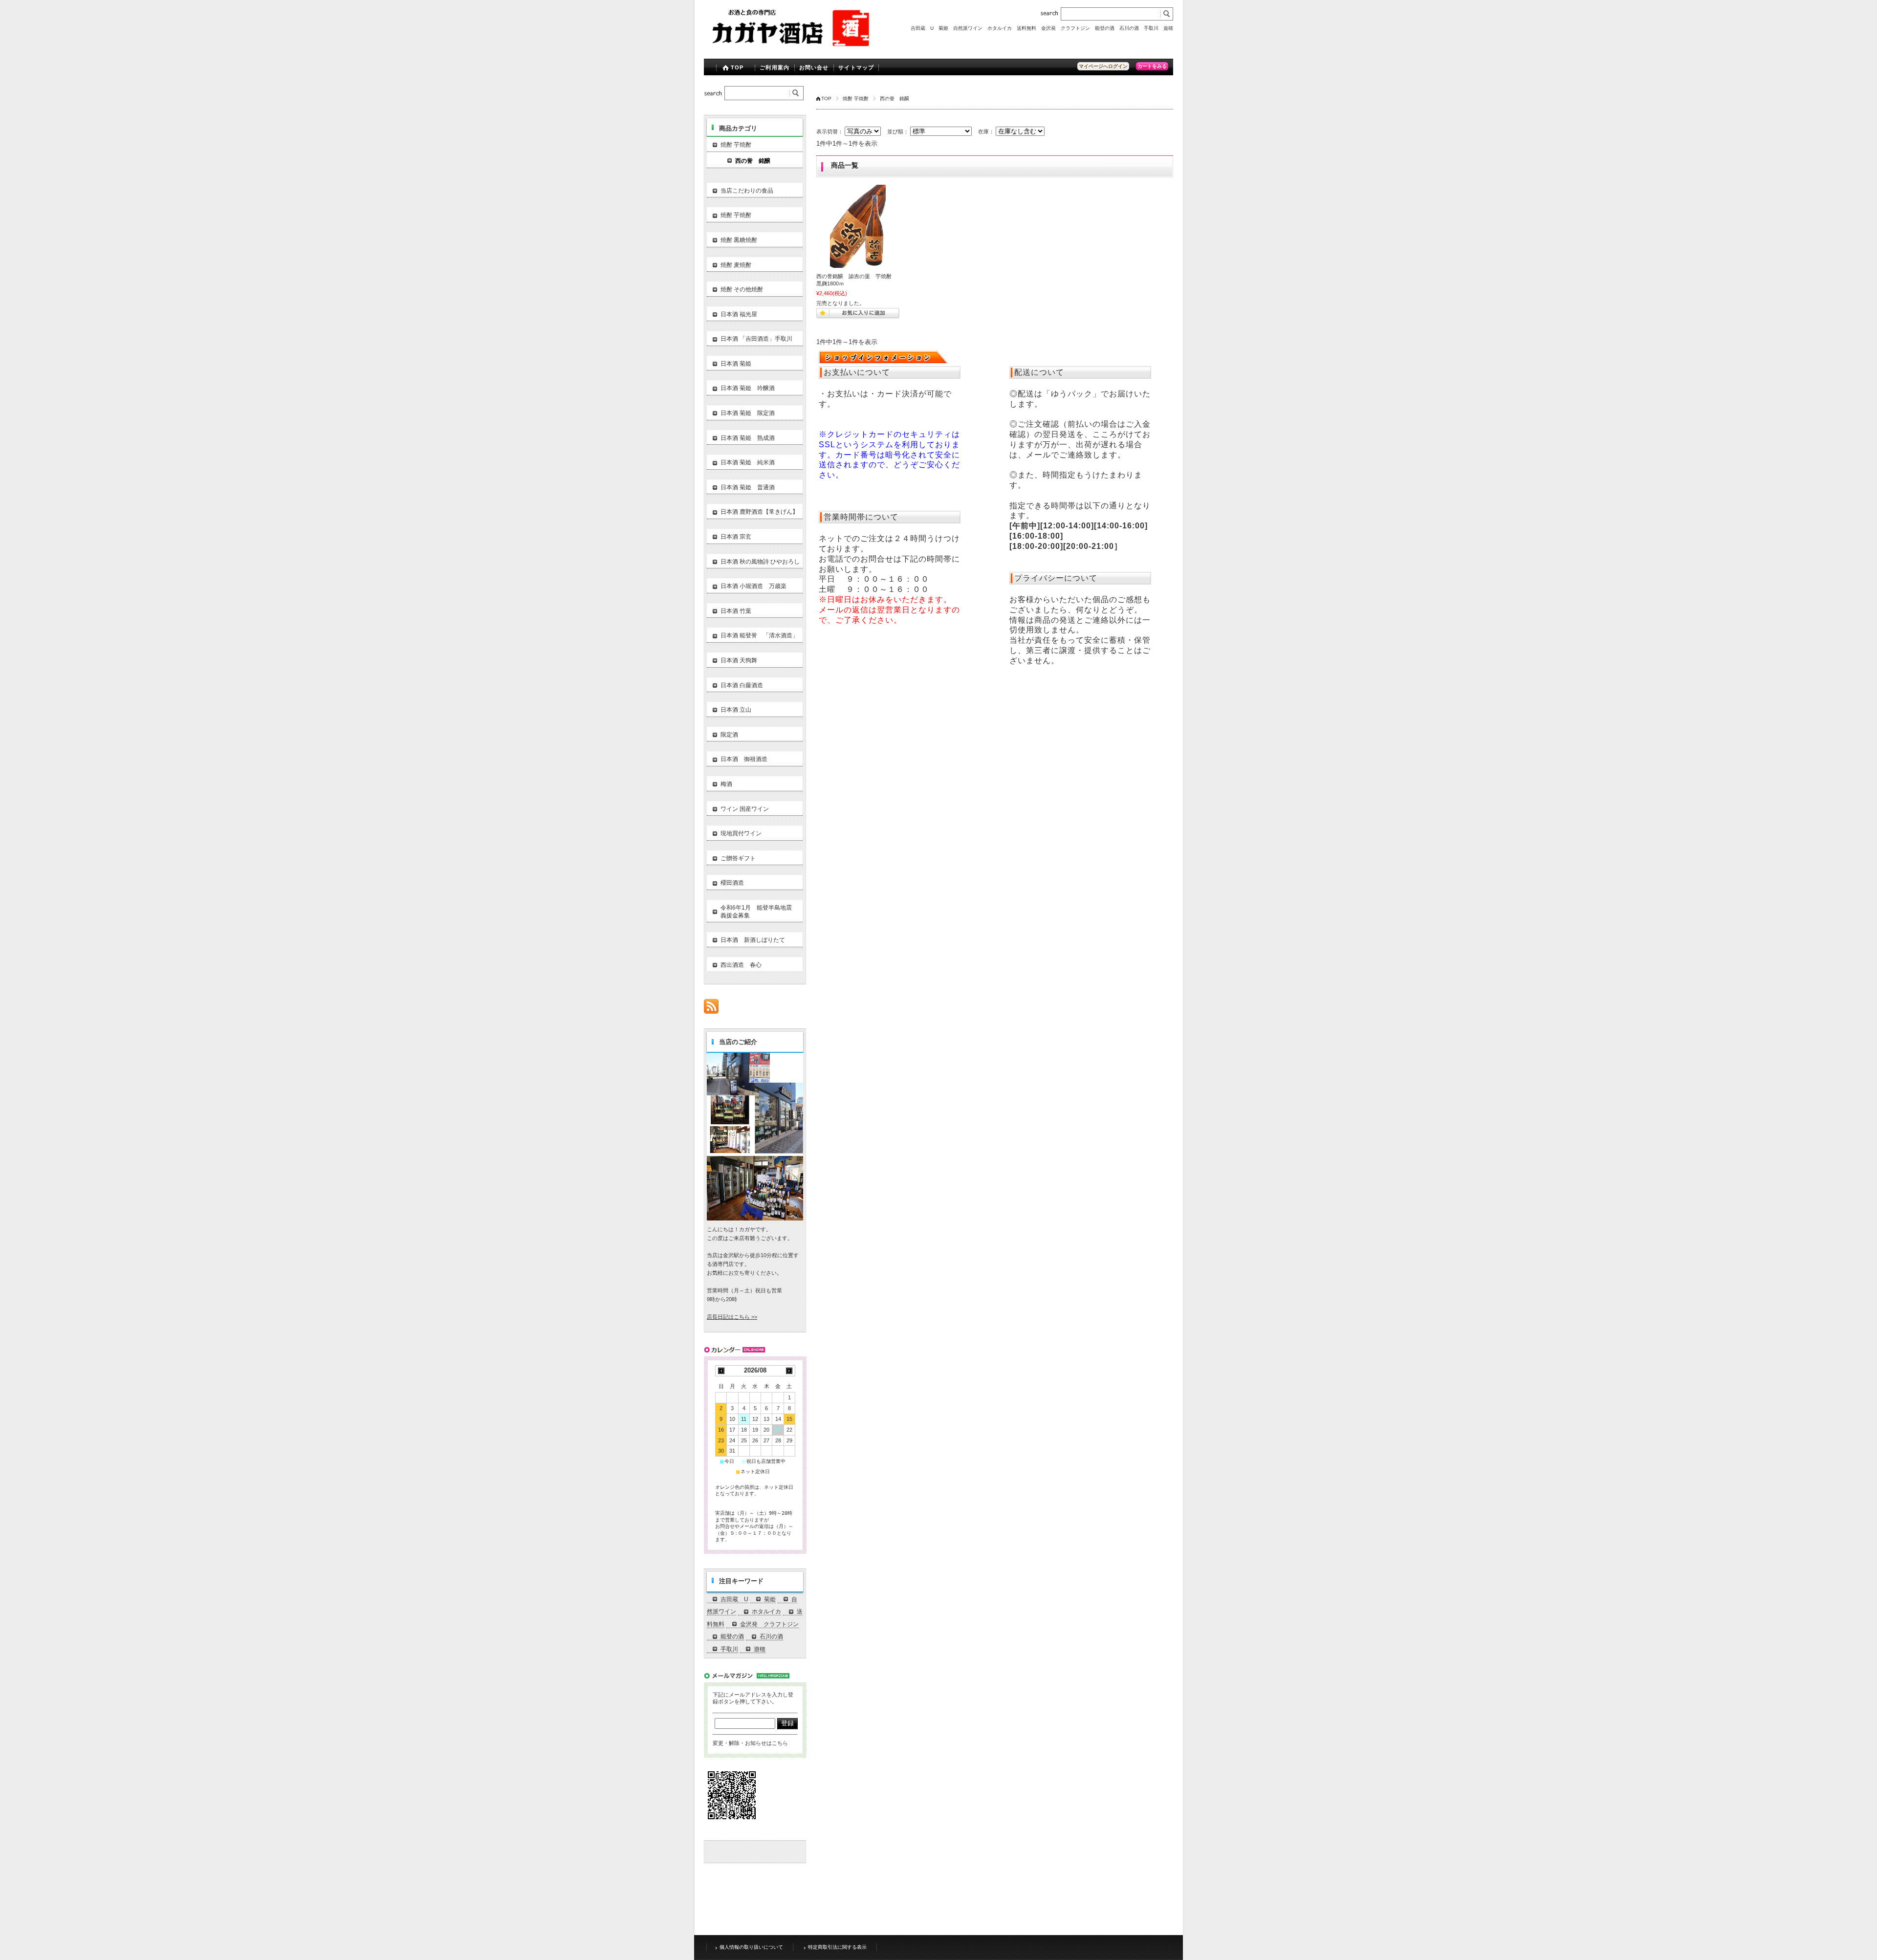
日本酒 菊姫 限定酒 (748, 413)
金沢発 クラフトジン (1066, 28)
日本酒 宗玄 (736, 537)
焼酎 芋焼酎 (856, 98)
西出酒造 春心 (741, 965)
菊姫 (943, 28)
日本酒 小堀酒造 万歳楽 (753, 586)
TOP (737, 67)
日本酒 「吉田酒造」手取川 (756, 339)
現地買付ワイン (741, 833)
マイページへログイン (1103, 66)
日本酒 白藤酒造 (742, 685)
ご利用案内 (775, 67)
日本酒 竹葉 (736, 611)
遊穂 (1168, 28)
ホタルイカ (1000, 28)
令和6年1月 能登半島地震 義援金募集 (759, 912)
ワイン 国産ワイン (745, 809)
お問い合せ (814, 67)
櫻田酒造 (732, 883)
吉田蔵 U (922, 28)
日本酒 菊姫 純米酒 (748, 462)
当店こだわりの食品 (747, 191)
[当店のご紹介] (755, 1218)
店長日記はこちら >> (732, 1317)
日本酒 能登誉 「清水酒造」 (759, 635)
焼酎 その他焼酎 (742, 289)
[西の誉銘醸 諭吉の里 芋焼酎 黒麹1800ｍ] (858, 226)
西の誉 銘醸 (753, 161)
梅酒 (726, 784)
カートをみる (1152, 66)
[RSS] (711, 1009)
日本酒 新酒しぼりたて (753, 940)
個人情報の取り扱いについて (751, 1947)
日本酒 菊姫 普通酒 (748, 487)
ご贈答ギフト (738, 858)
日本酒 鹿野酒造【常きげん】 (759, 512)
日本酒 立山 (736, 710)
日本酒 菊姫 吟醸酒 (748, 388)
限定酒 (729, 735)
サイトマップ (856, 67)
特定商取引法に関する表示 (837, 1947)
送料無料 (1026, 28)
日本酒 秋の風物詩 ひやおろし (760, 562)
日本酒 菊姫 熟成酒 (748, 438)
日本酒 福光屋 (739, 314)
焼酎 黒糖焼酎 (739, 240)
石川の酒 (1129, 28)
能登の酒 (1105, 28)
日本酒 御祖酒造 (744, 759)
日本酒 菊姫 (736, 364)
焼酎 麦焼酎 (736, 265)
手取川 (1151, 28)
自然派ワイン (968, 28)
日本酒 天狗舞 (739, 660)
